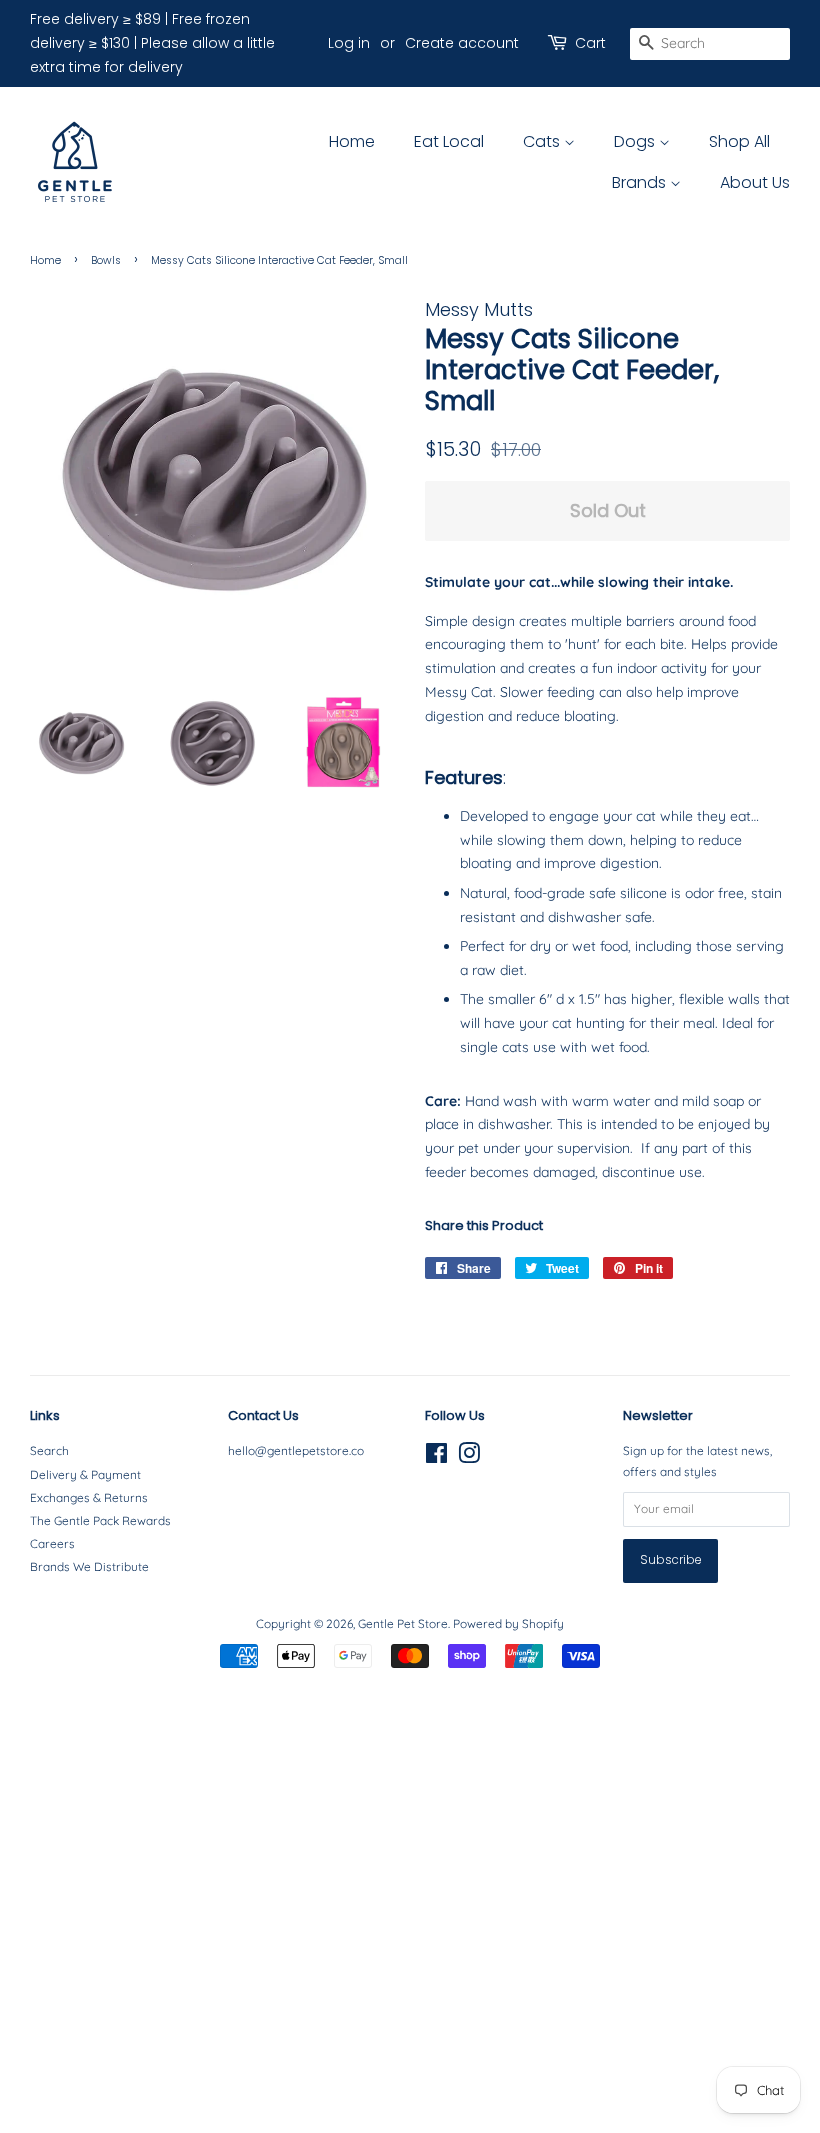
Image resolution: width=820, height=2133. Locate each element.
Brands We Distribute (89, 1566)
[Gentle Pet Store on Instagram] (469, 1457)
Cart (590, 43)
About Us (755, 182)
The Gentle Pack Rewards (100, 1520)
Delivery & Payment (85, 1474)
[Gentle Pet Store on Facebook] (436, 1457)
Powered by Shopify (508, 1623)
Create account (462, 43)
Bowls (106, 260)
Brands (641, 182)
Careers (52, 1543)
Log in (349, 43)
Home (352, 141)
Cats (543, 141)
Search (49, 1450)
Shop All (739, 141)
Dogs (636, 141)
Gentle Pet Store (403, 1623)
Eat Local (449, 141)
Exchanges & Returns (89, 1497)
